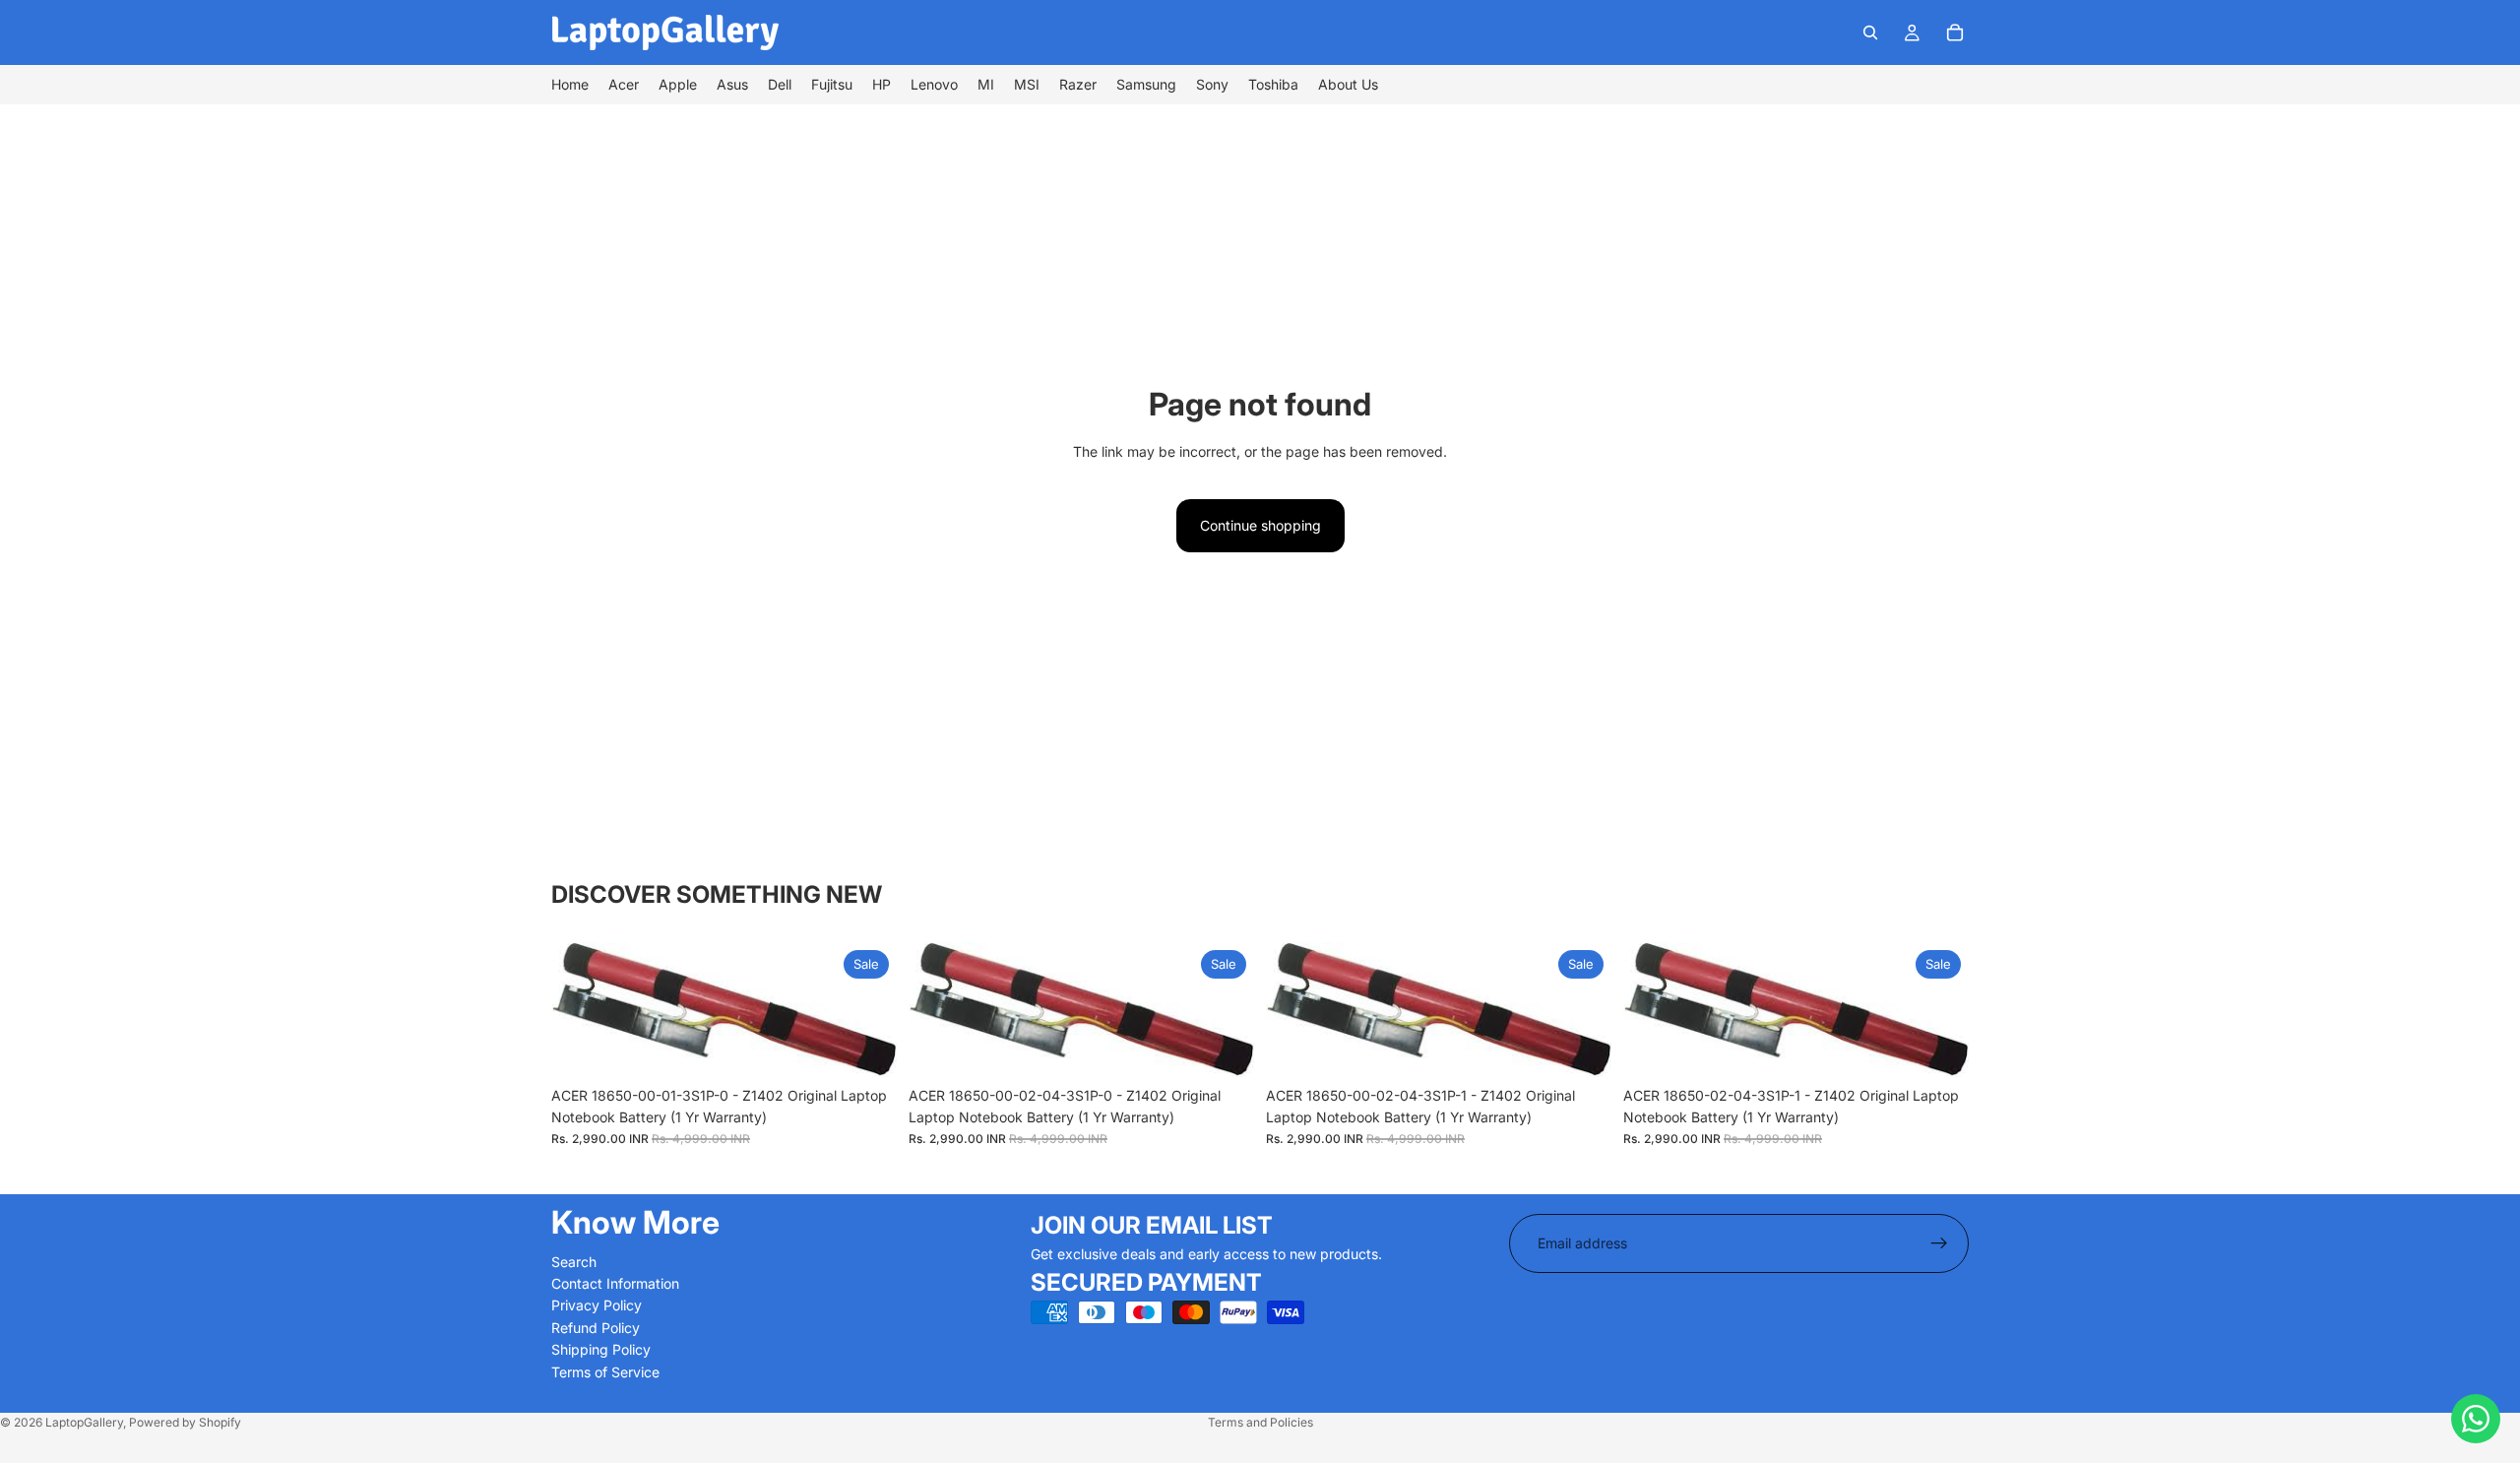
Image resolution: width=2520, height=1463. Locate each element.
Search (574, 1261)
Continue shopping (1260, 525)
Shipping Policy (601, 1349)
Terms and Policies (1260, 1422)
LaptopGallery (84, 1422)
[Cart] (1955, 32)
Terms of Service (605, 1371)
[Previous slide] (581, 1009)
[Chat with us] (2476, 1419)
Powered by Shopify (185, 1422)
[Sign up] (1939, 1243)
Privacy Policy (597, 1305)
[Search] (1870, 32)
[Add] (866, 1047)
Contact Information (615, 1283)
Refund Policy (596, 1328)
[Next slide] (867, 1009)
